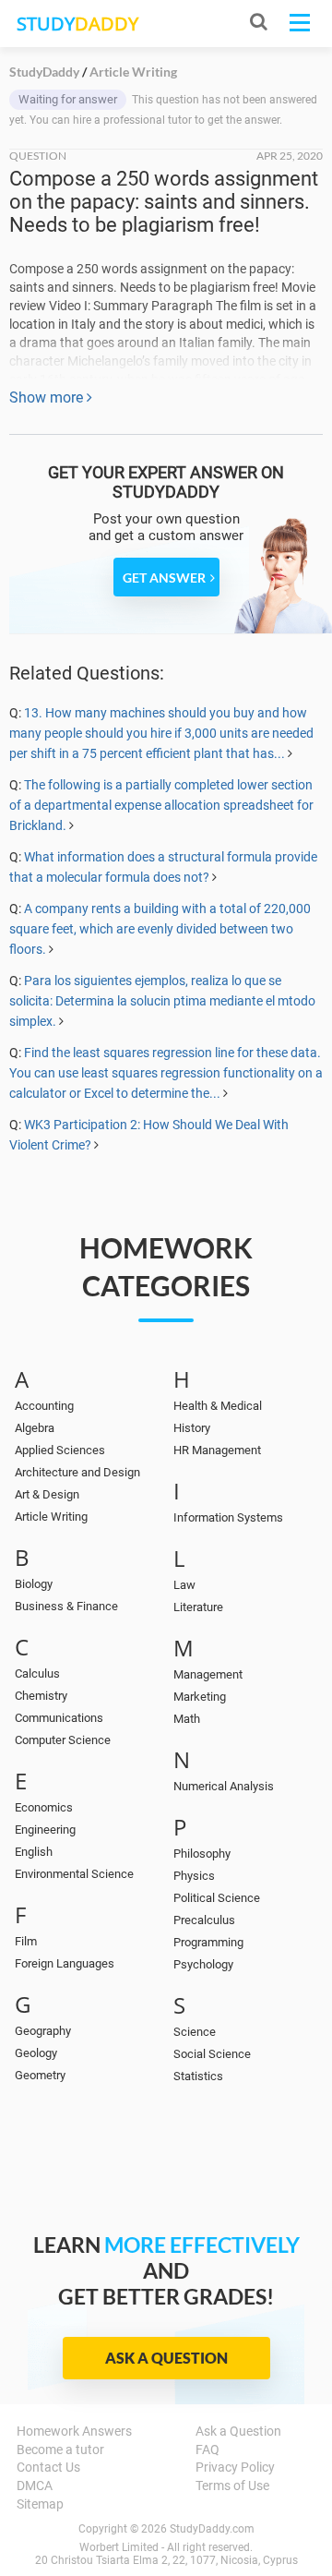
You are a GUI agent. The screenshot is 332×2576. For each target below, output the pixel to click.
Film (26, 1941)
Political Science (217, 1898)
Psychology (203, 1964)
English (34, 1852)
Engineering (45, 1830)
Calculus (37, 1673)
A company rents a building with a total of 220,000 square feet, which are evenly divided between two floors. (160, 929)
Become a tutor (60, 2450)
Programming (208, 1942)
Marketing (200, 1697)
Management (208, 1674)
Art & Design (47, 1494)
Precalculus (204, 1920)
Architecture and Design (77, 1472)
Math (187, 1719)
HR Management (217, 1450)
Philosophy (202, 1854)
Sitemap (40, 2504)
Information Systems (228, 1517)
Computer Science (63, 1740)
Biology (34, 1584)
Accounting (44, 1406)
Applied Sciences (60, 1450)
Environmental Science (74, 1874)
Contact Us (48, 2467)
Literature (198, 1607)
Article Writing (51, 1517)
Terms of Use (232, 2486)
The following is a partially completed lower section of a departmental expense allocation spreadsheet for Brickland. (161, 805)
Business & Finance (66, 1606)
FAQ (207, 2450)
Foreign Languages (65, 1963)
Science (195, 2032)
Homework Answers (74, 2431)
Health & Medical (218, 1406)
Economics (44, 1807)
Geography (43, 2031)
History (192, 1428)
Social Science (212, 2054)
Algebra (35, 1428)
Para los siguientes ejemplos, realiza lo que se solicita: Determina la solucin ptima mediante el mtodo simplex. (162, 1001)
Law (184, 1585)
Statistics (198, 2076)
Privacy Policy (235, 2467)
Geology (36, 2053)
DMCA (35, 2486)
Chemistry (41, 1696)
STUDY (77, 24)
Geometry (40, 2075)
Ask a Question (166, 2358)
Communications (59, 1718)
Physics (194, 1876)
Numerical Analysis (224, 1786)
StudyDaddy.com (212, 2529)
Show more (48, 397)
